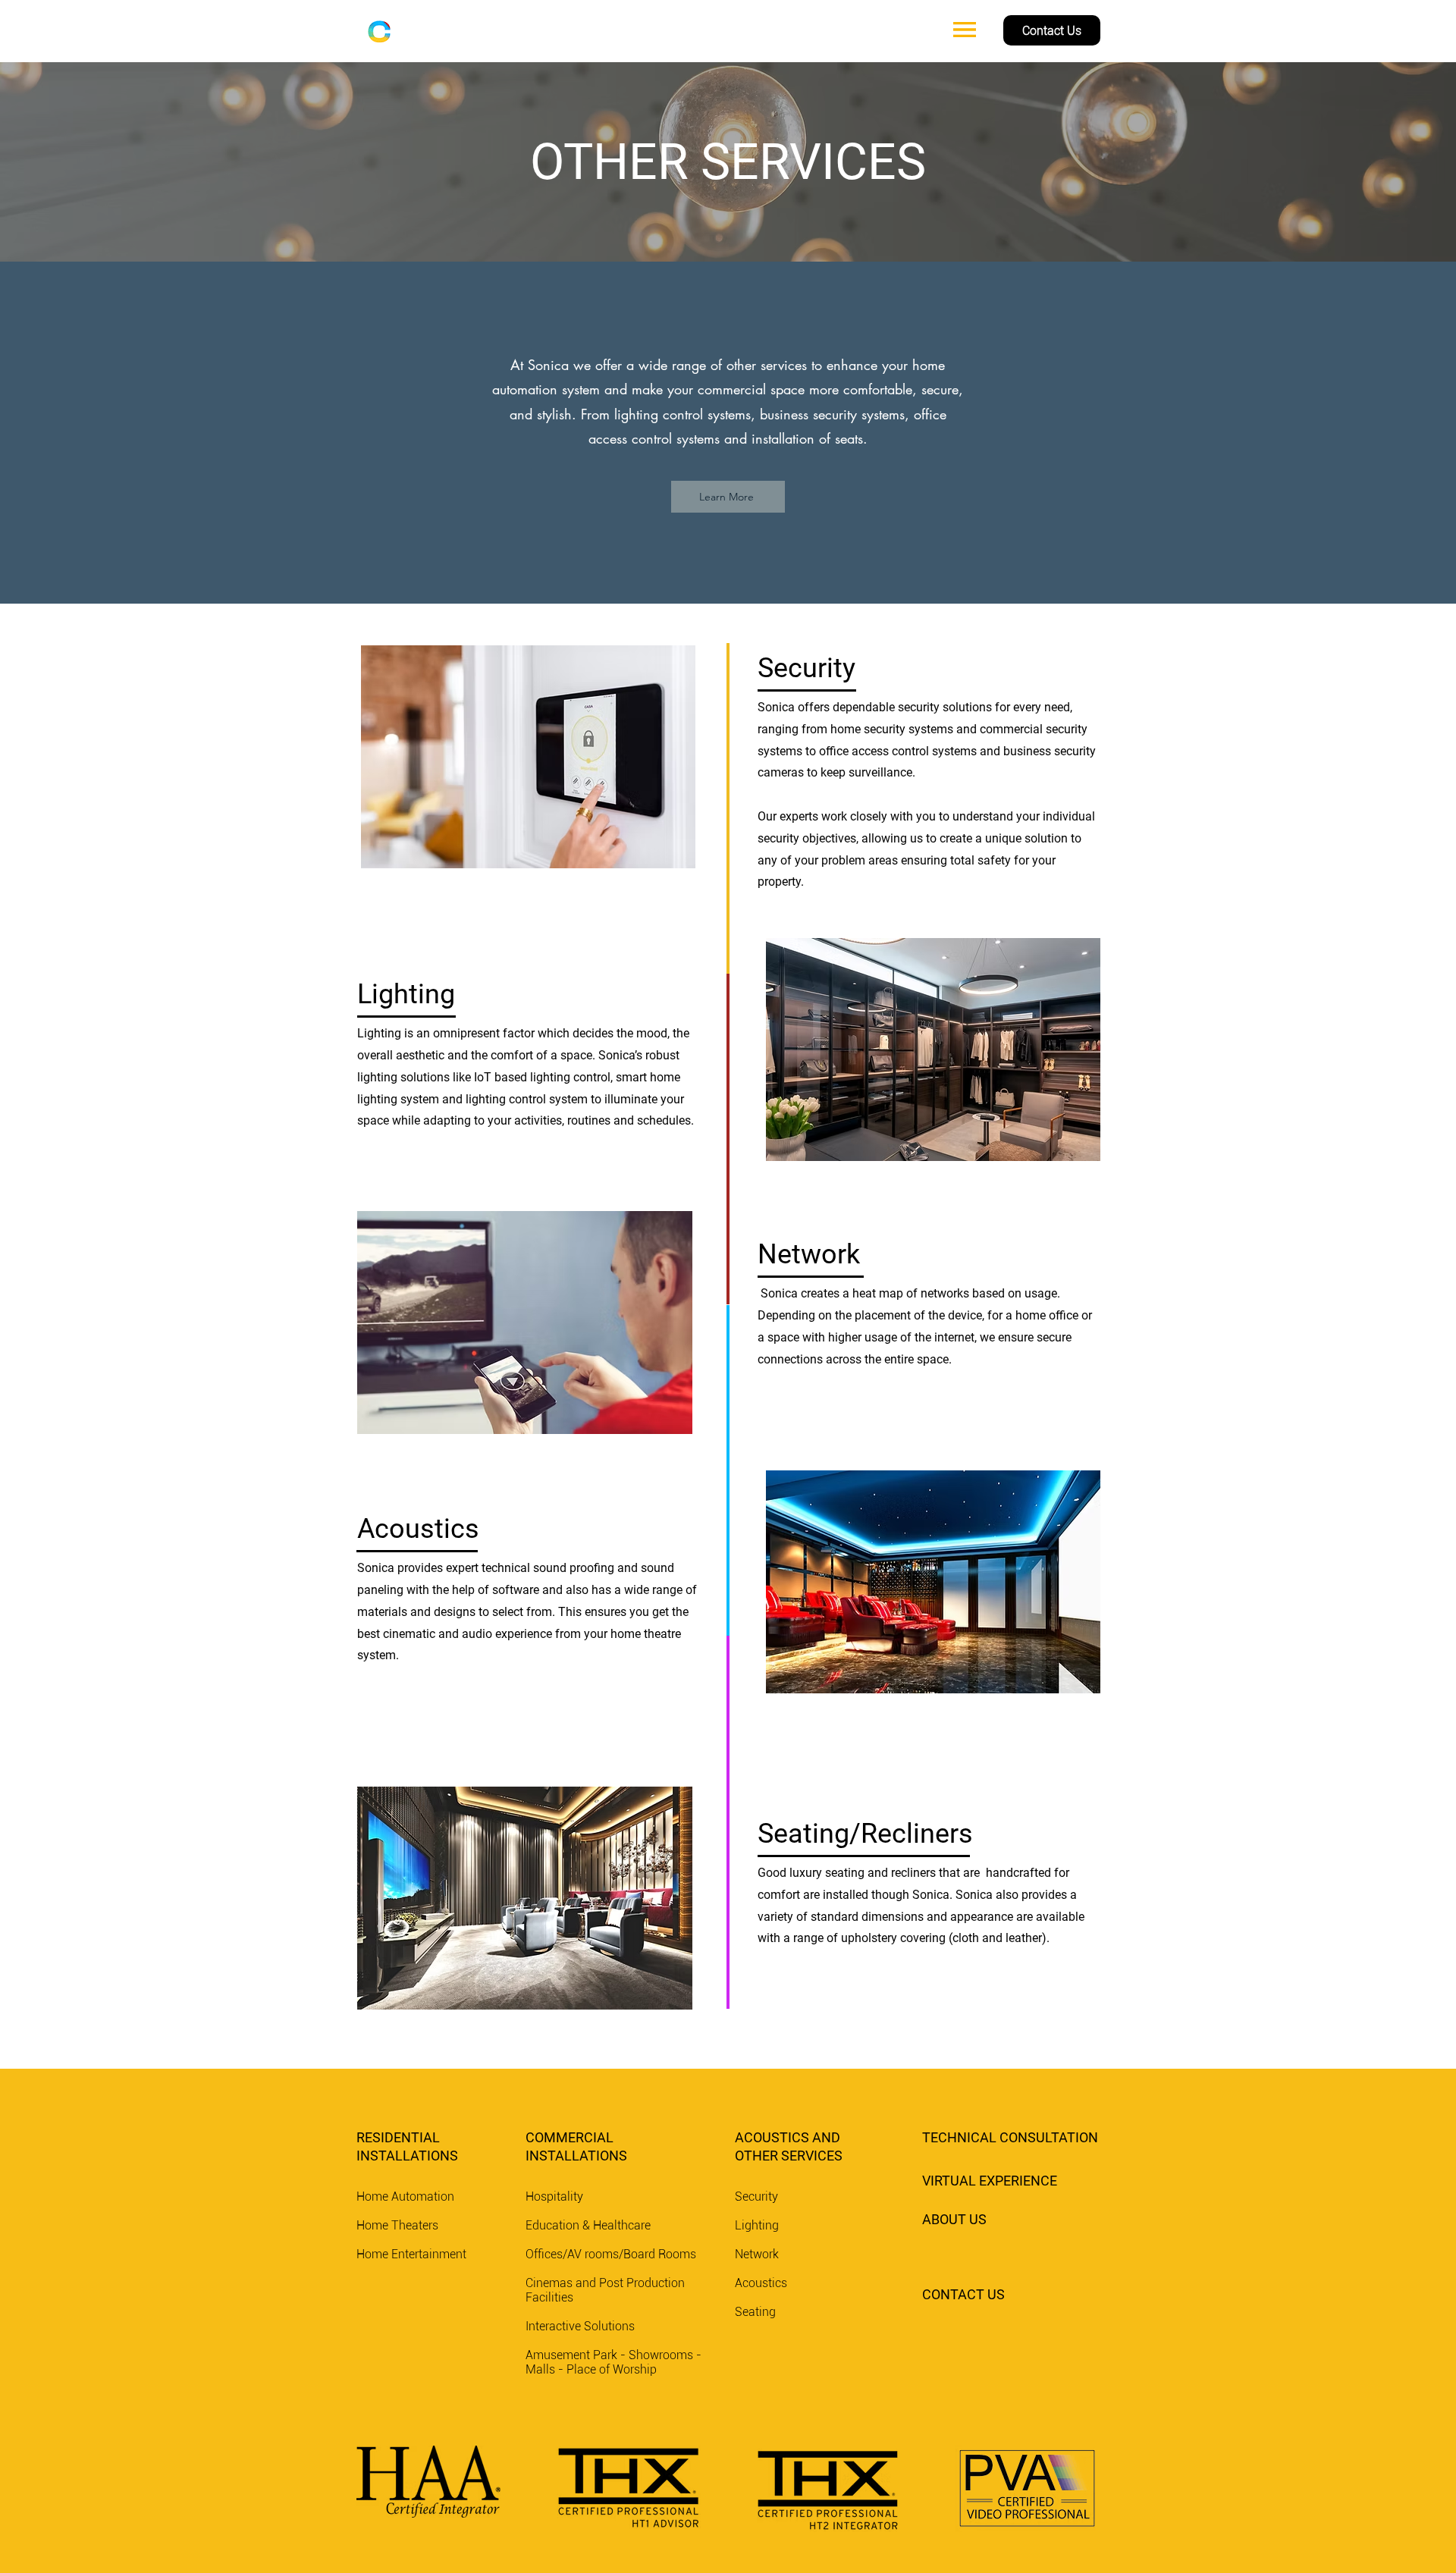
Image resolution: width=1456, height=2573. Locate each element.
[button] (965, 30)
